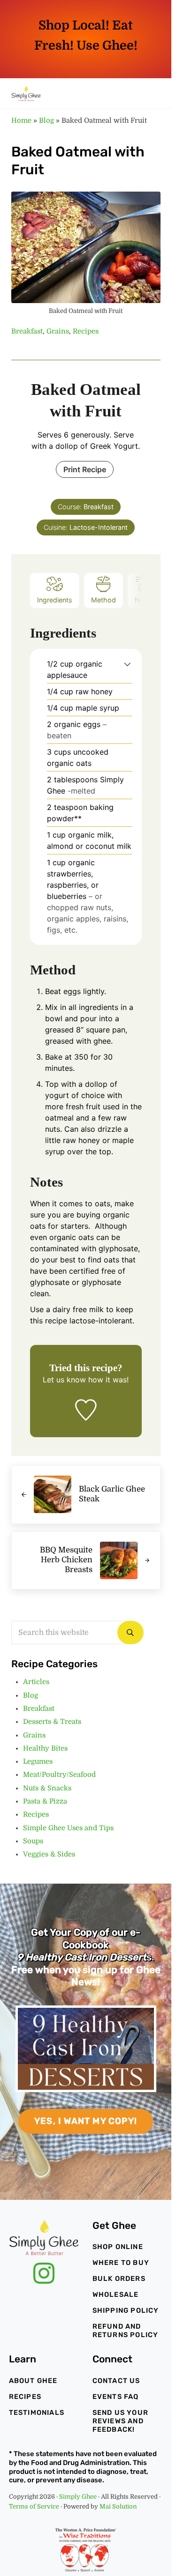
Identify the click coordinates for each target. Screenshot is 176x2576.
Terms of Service (34, 2506)
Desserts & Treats (52, 1722)
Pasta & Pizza (45, 1801)
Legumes (38, 1762)
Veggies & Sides (49, 1854)
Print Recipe (85, 469)
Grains (58, 331)
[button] (127, 664)
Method (103, 600)
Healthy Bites (45, 1748)
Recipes (86, 331)
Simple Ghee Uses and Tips (68, 1828)
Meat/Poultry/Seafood (59, 1775)
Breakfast (27, 331)
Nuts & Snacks (47, 1788)
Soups (33, 1841)
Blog (46, 121)
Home (21, 121)
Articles (36, 1682)
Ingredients (55, 600)
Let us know (64, 1380)
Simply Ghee (78, 2497)
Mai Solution (118, 2506)
